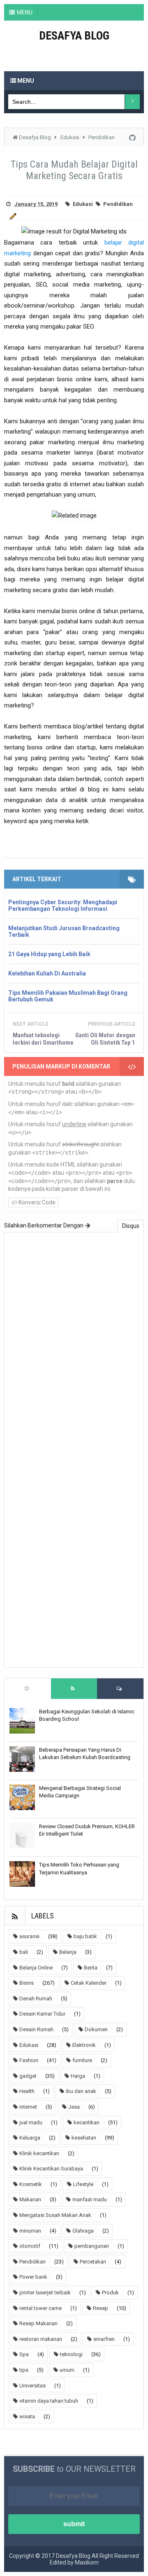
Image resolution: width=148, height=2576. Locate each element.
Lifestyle (83, 2184)
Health (27, 2091)
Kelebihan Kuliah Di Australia (47, 973)
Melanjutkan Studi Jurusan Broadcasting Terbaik (64, 931)
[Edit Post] (12, 216)
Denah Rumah (36, 1998)
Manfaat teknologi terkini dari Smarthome (43, 1039)
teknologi (71, 2354)
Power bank (33, 2277)
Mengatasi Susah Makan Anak (55, 2215)
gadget (28, 2076)
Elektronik (84, 2045)
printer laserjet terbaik (45, 2292)
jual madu (31, 2122)
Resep (101, 2308)
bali (24, 1952)
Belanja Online (36, 1968)
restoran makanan (41, 2339)
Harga (78, 2076)
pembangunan (92, 2246)
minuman (30, 2231)
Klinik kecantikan (39, 2153)
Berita (91, 1968)
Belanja (68, 1952)
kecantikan (87, 2122)
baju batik (85, 1936)
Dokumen (96, 2029)
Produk (110, 2292)
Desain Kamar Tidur (42, 2014)
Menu (25, 81)
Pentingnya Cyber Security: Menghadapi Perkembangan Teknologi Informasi (63, 905)
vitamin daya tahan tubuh (49, 2401)
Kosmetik (31, 2184)
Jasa (74, 2107)
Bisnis (27, 1983)
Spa (24, 2354)
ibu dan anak (81, 2091)
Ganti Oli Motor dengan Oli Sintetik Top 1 (105, 1039)
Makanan (30, 2199)
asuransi (29, 1936)
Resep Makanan (38, 2323)
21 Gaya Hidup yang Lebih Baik (49, 954)
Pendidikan (118, 204)
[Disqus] (74, 1344)
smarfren (104, 2339)
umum (67, 2370)
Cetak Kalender (89, 1983)
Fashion (29, 2060)
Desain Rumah (36, 2029)
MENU (25, 12)
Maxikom (87, 2562)
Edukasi (83, 204)
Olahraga (83, 2231)
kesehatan (84, 2138)
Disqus (131, 1226)
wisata (27, 2416)
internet (28, 2107)
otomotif (30, 2246)
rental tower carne (40, 2308)
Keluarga (30, 2138)
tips (24, 2370)
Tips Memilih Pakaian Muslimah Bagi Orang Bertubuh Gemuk (68, 996)
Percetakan (93, 2262)
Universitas (32, 2386)
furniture (82, 2060)
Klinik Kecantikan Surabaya (51, 2169)
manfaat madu (90, 2199)
